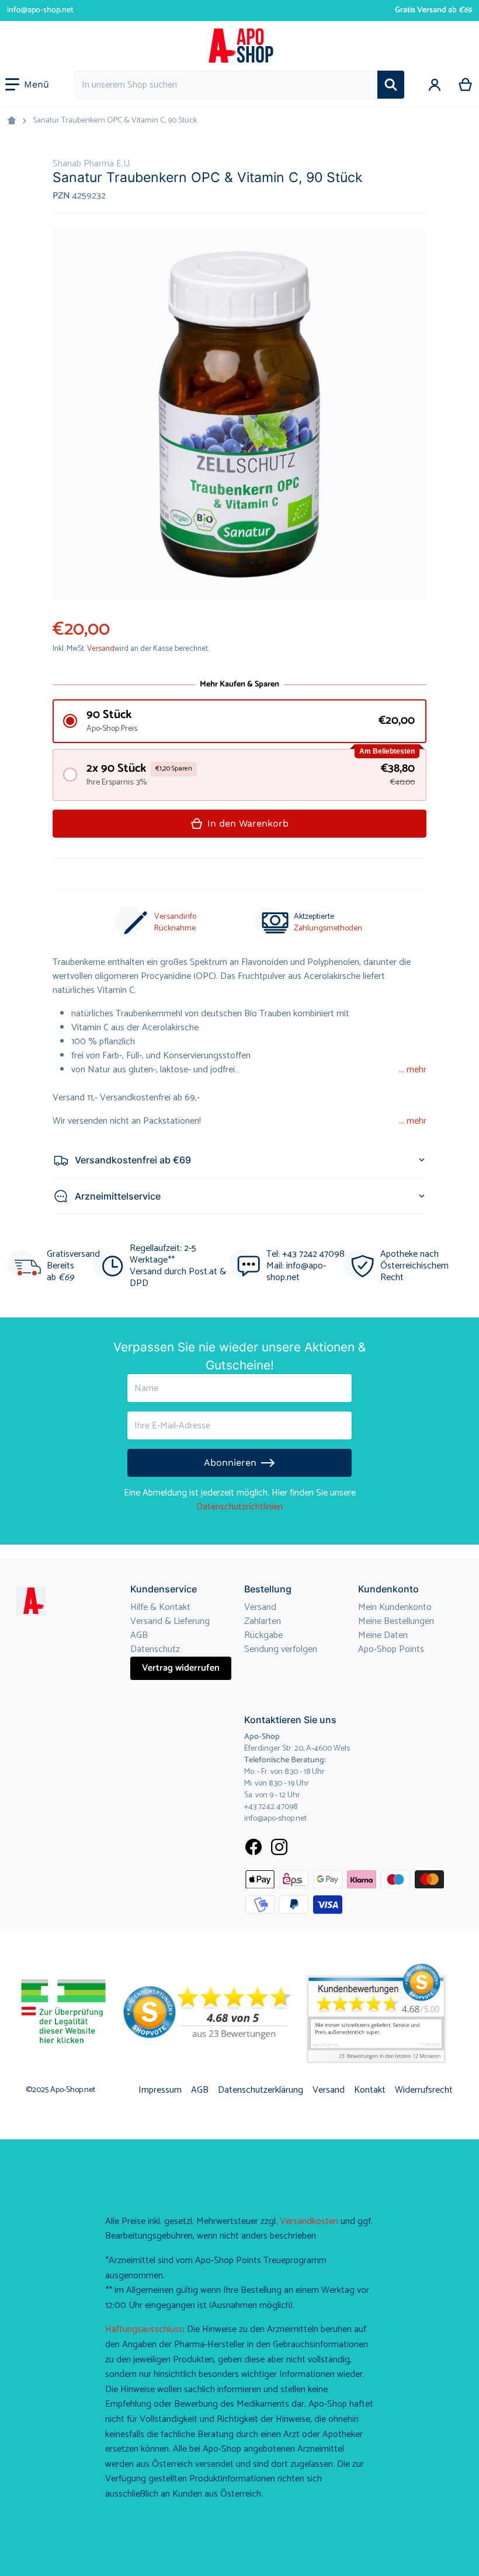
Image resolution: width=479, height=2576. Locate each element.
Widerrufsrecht (424, 2090)
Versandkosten (309, 2221)
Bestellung (268, 1589)
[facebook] (254, 1847)
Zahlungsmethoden (328, 928)
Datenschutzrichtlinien (239, 1507)
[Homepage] (12, 121)
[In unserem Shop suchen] (391, 85)
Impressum (160, 2090)
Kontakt (370, 2090)
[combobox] (226, 85)
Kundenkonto (388, 1589)
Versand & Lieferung (170, 1621)
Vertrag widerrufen (181, 1668)
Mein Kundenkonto (395, 1607)
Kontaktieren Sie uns (290, 1720)
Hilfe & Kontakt (160, 1607)
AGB (139, 1635)
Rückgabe (263, 1635)
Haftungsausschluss (144, 2329)
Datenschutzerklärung (261, 2090)
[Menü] (27, 85)
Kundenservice (164, 1589)
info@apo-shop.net (40, 10)
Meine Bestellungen (396, 1621)
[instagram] (279, 1847)
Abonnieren (230, 1463)
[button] (239, 721)
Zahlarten (263, 1621)
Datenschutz (155, 1649)
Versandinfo (175, 917)
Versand (101, 649)
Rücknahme (175, 928)
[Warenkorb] (466, 85)
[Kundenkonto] (435, 85)
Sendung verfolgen (281, 1649)
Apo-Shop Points (391, 1649)
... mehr (413, 1070)
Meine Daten (383, 1635)
